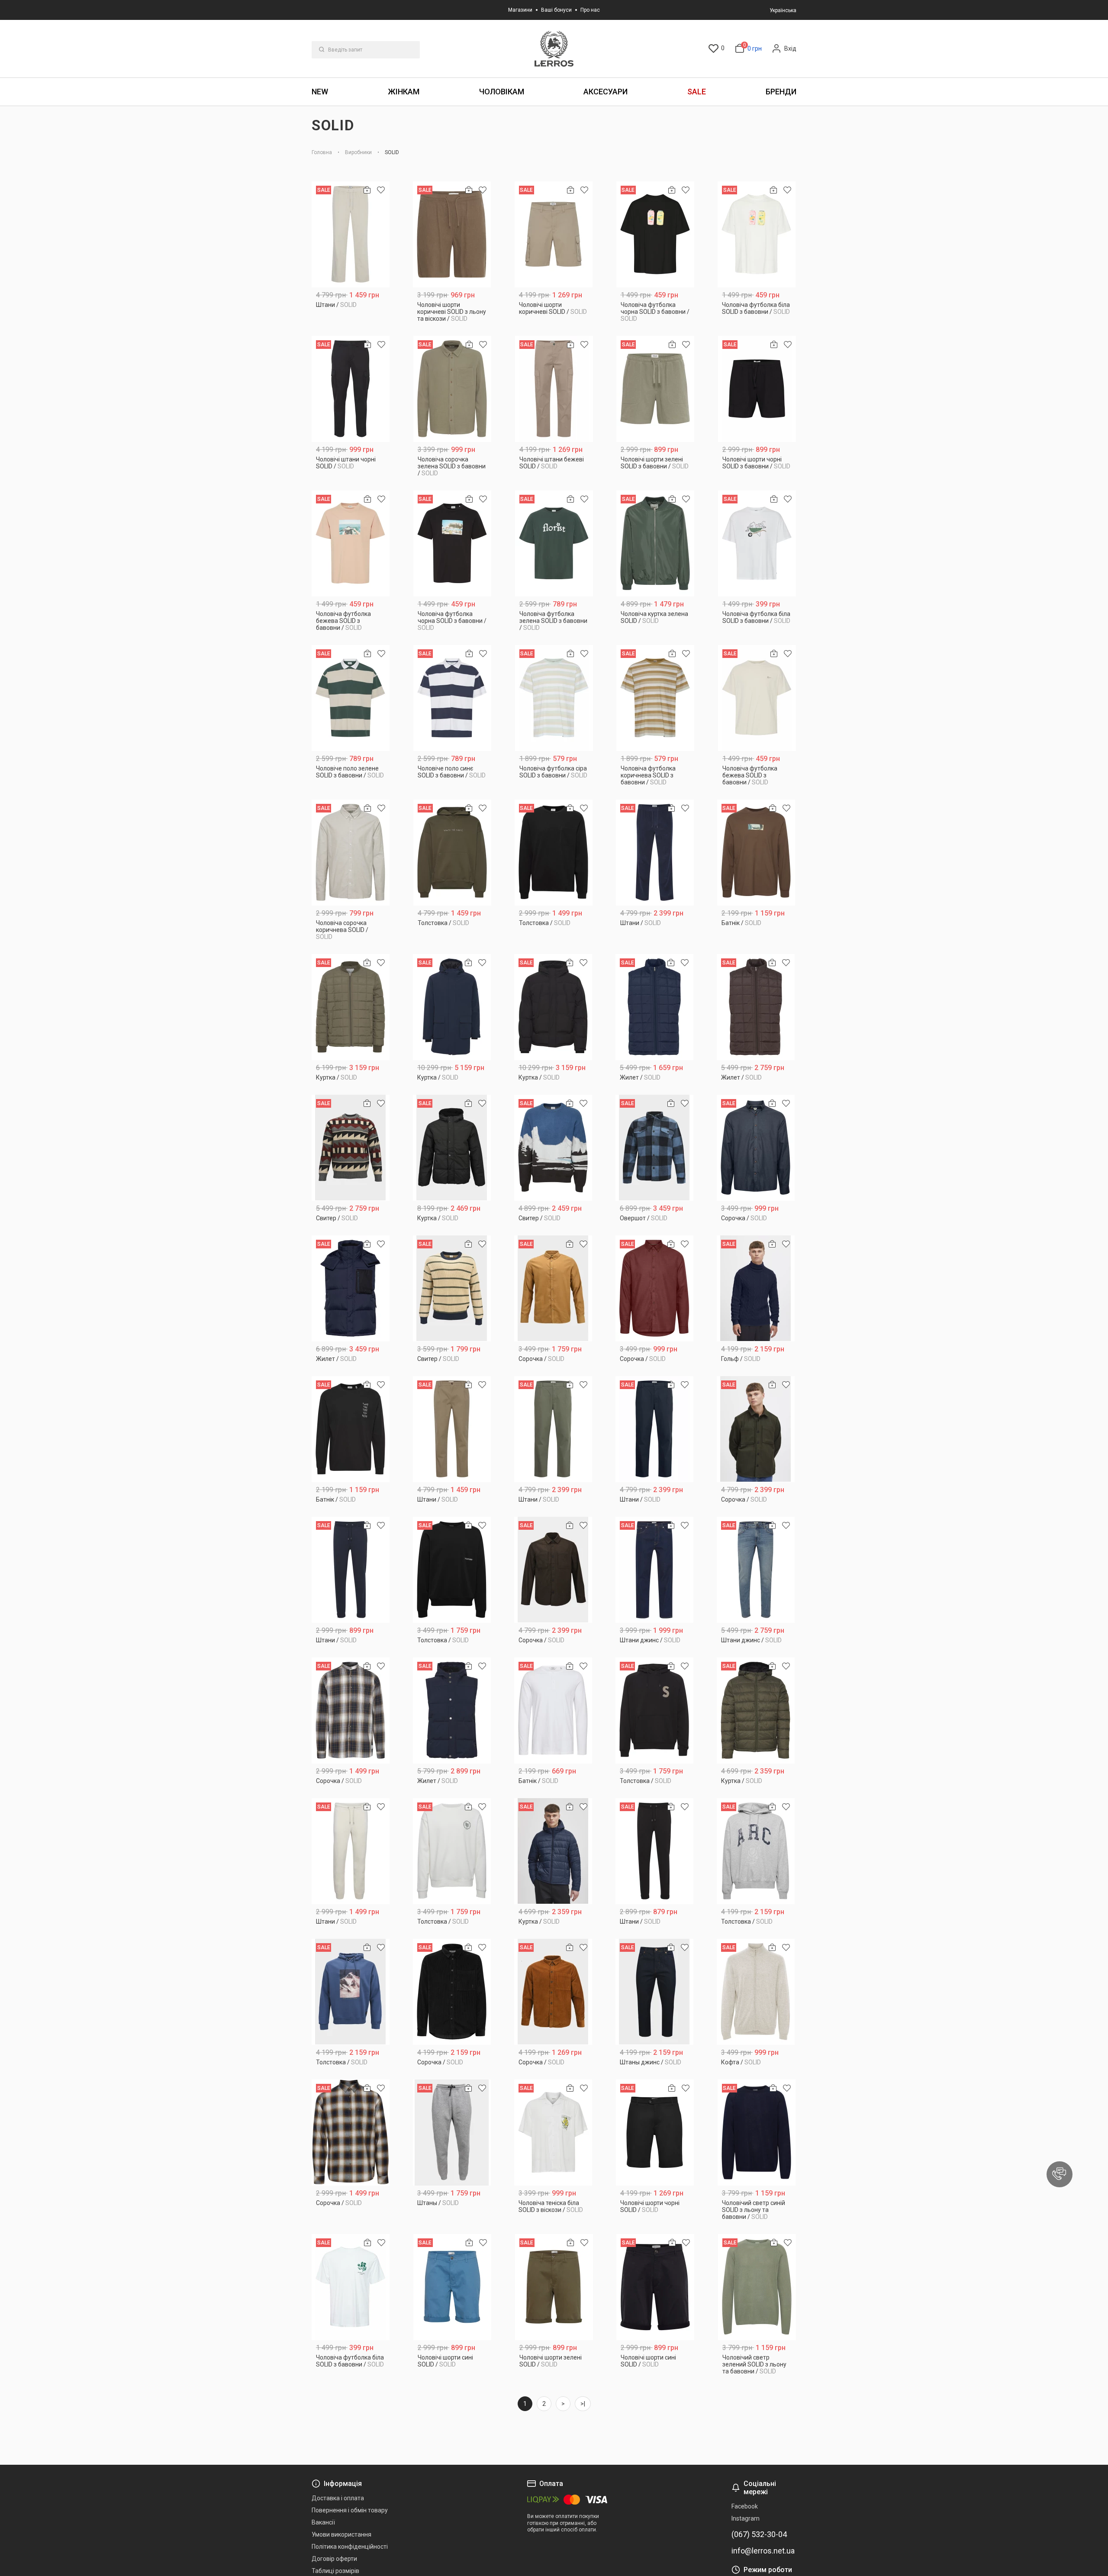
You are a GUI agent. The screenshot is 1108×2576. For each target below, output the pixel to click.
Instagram (746, 2518)
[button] (1060, 2174)
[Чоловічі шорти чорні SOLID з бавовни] (757, 389)
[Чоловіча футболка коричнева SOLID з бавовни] (655, 698)
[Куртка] (351, 1007)
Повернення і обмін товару (350, 2510)
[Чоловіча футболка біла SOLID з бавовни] (757, 234)
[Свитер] (351, 1148)
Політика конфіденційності (350, 2547)
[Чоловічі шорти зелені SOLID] (554, 2287)
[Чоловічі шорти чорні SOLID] (655, 2133)
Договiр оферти (334, 2559)
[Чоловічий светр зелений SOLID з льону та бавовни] (757, 2287)
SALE (697, 92)
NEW (320, 92)
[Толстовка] (452, 853)
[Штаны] (452, 2133)
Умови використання (341, 2534)
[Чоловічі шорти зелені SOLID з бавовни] (655, 389)
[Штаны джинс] (654, 1992)
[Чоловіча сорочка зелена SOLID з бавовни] (453, 389)
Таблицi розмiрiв (335, 2571)
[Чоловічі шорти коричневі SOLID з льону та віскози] (452, 234)
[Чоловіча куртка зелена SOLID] (655, 543)
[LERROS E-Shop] (554, 49)
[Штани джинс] (654, 1570)
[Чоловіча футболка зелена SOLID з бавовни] (554, 543)
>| (583, 2404)
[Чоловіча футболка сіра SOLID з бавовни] (554, 698)
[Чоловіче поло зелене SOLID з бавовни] (351, 698)
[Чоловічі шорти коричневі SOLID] (554, 234)
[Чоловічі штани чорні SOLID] (351, 389)
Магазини (520, 10)
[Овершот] (654, 1148)
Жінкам (404, 92)
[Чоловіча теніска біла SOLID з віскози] (553, 2133)
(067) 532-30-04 (759, 2534)
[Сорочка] (756, 1148)
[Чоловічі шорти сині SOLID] (453, 2287)
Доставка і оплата (338, 2498)
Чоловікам (502, 92)
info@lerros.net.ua (763, 2551)
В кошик (351, 315)
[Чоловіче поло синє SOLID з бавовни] (453, 698)
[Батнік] (756, 853)
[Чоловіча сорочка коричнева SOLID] (351, 853)
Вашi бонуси (556, 10)
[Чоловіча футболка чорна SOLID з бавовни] (655, 234)
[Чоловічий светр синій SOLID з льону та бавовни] (757, 2133)
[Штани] (351, 234)
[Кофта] (756, 1992)
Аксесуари (606, 92)
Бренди (781, 92)
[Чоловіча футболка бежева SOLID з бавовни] (351, 543)
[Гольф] (756, 1288)
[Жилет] (654, 1007)
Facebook (745, 2506)
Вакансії (323, 2522)
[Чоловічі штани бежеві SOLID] (554, 389)
